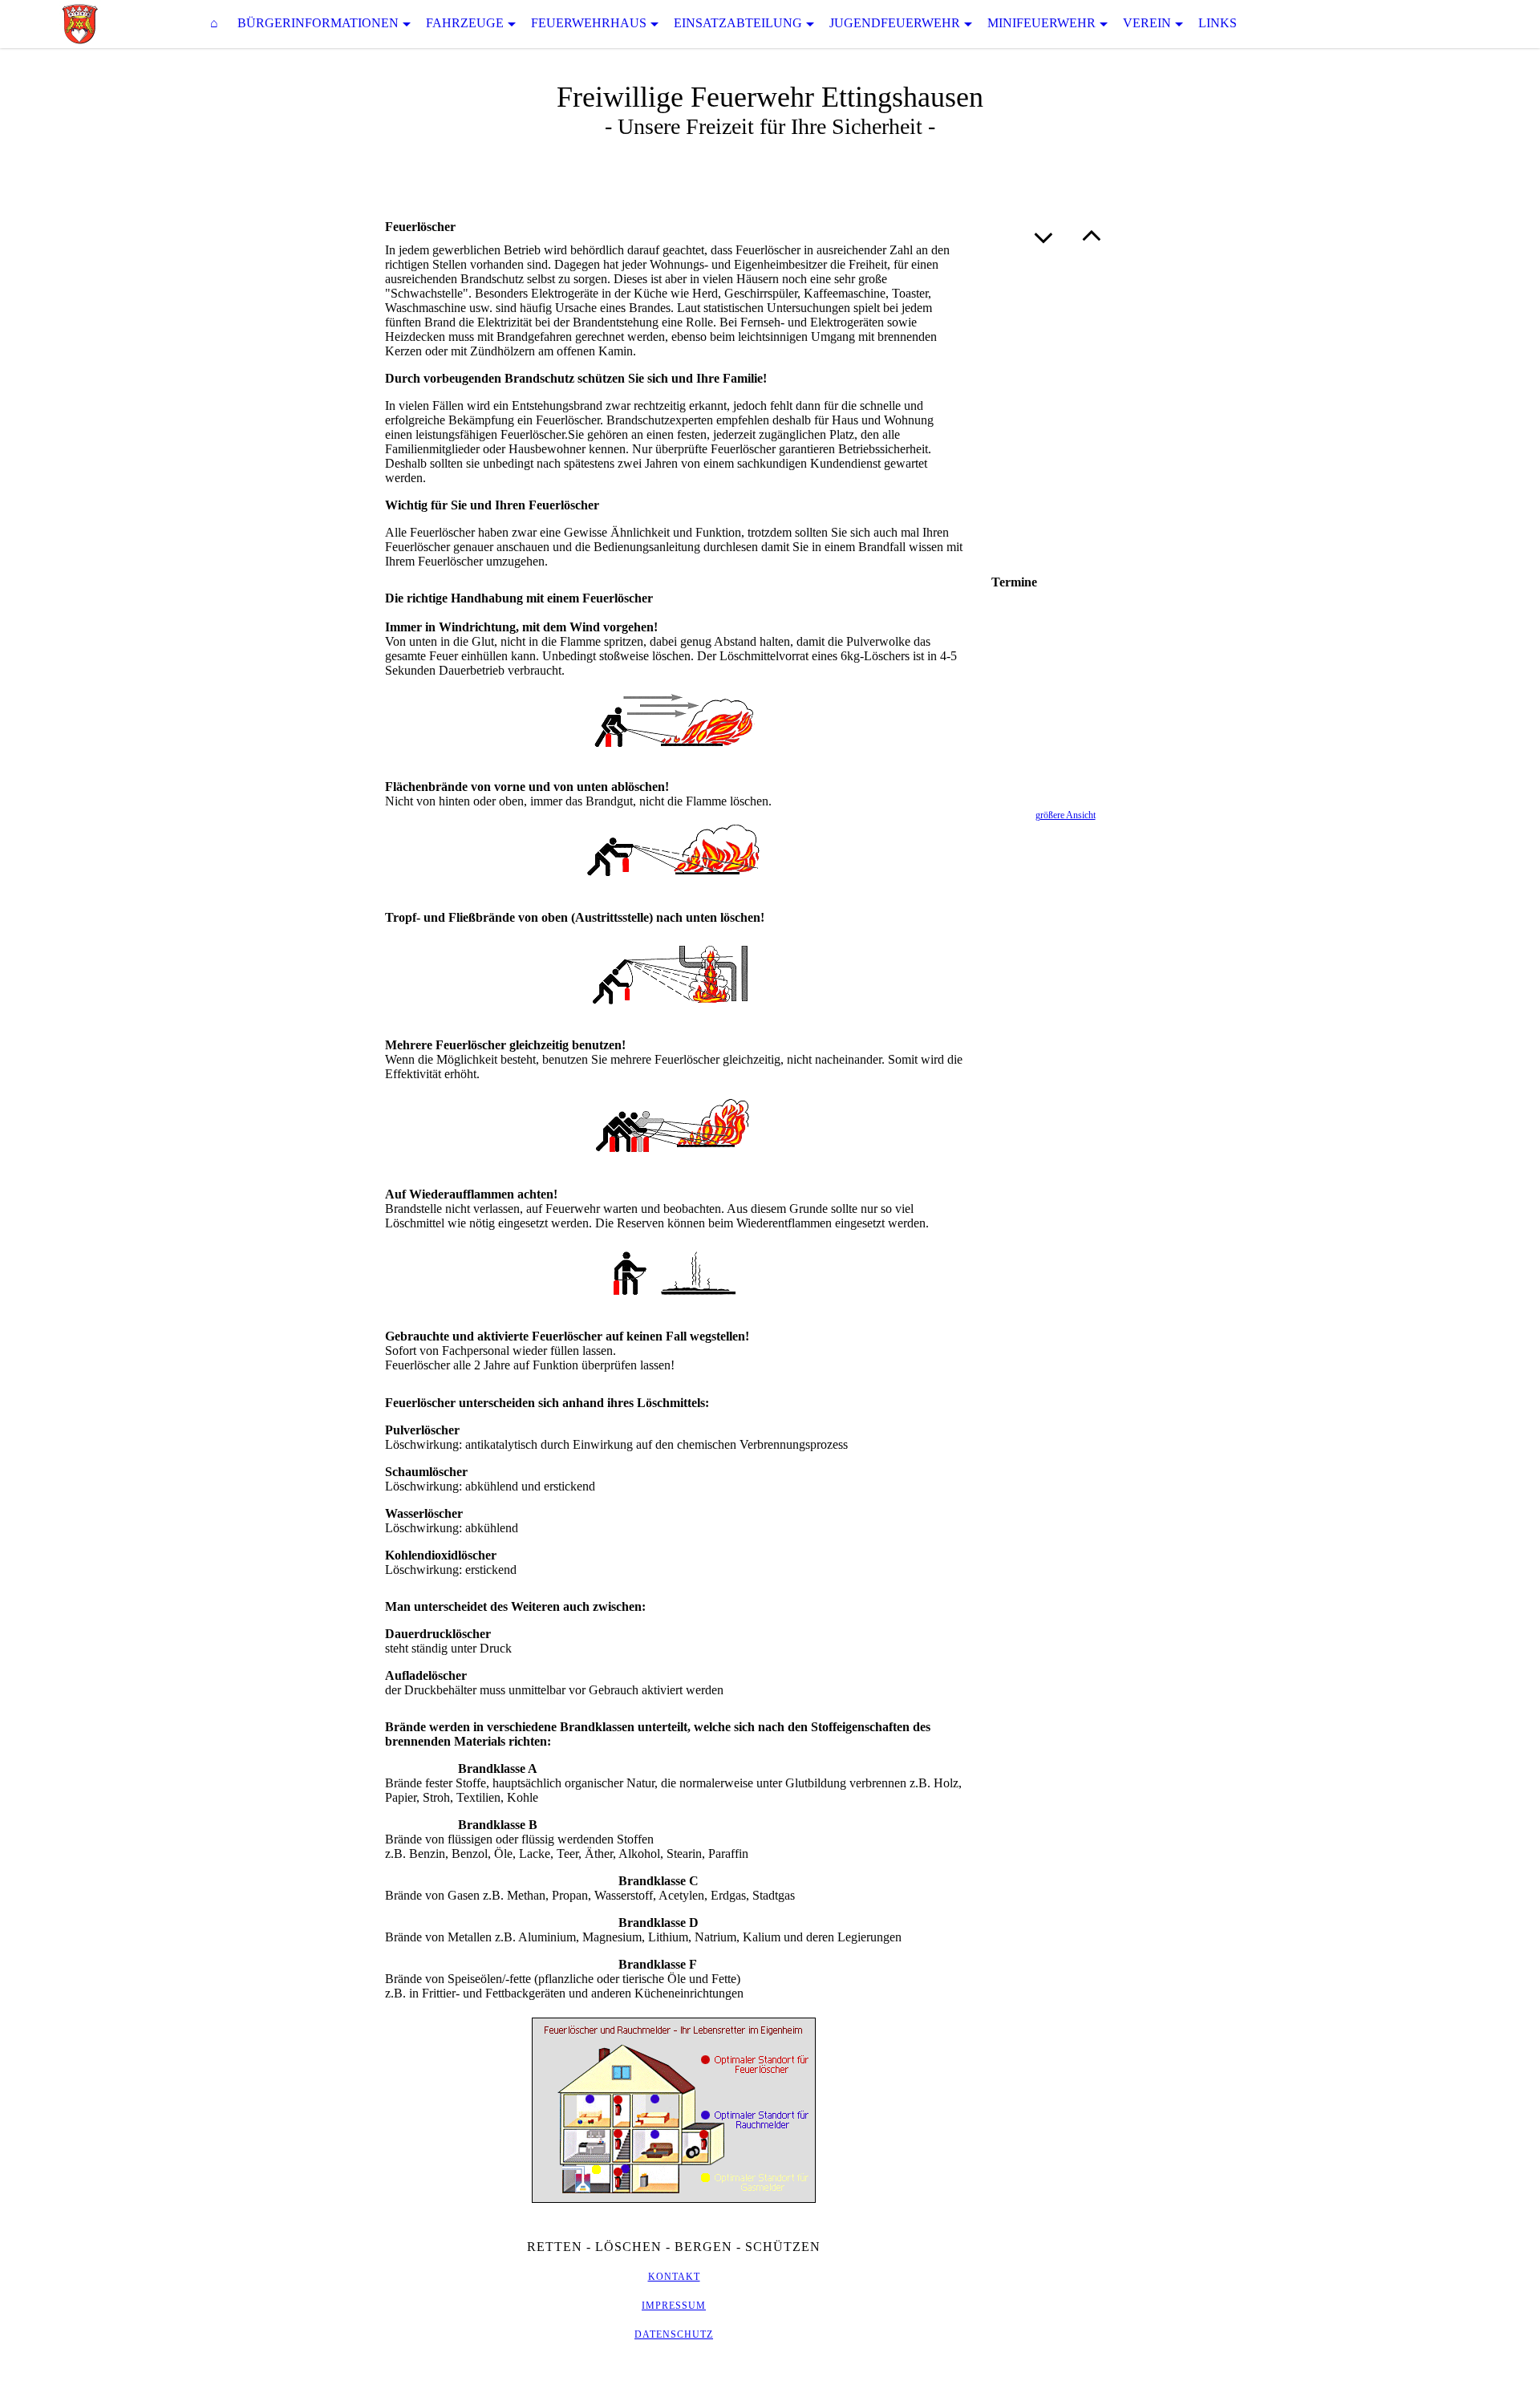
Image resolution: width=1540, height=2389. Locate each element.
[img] (80, 24)
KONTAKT (674, 2277)
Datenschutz (674, 2334)
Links (1218, 23)
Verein (1147, 23)
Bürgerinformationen (318, 23)
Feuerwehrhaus (589, 23)
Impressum (674, 2306)
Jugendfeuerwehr (895, 23)
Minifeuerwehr (1042, 23)
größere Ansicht (1066, 815)
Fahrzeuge (465, 23)
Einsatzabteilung (738, 23)
